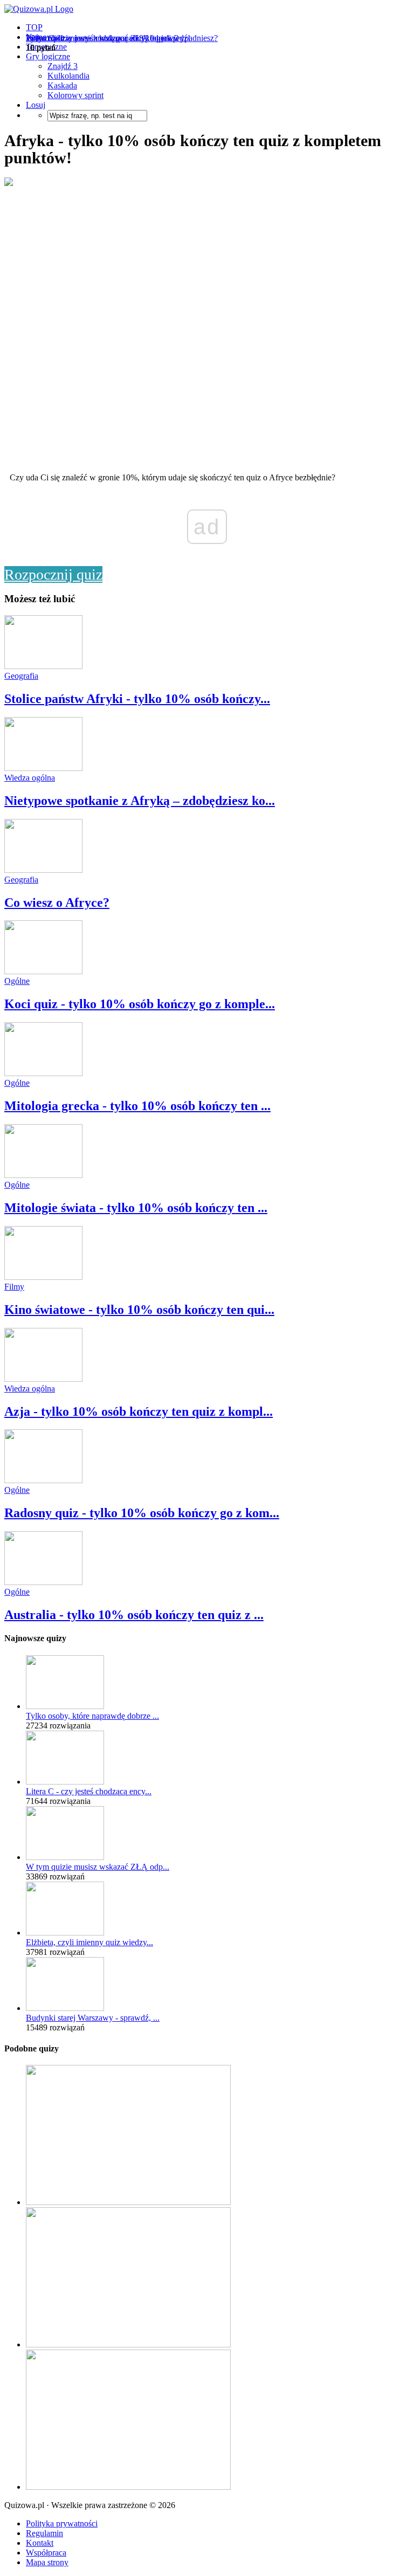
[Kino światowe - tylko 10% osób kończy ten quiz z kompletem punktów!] (43, 1277)
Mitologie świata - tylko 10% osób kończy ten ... (136, 1208)
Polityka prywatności (62, 2523)
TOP (34, 27)
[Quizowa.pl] (39, 9)
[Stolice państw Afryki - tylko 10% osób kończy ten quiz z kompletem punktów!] (43, 666)
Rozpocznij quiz (53, 574)
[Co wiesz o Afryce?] (43, 870)
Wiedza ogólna (30, 778)
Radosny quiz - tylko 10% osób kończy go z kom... (142, 1513)
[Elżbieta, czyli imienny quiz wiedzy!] (65, 1933)
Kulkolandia (68, 76)
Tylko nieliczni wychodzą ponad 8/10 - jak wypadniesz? (122, 38)
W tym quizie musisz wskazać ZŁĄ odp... (98, 1867)
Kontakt (40, 2543)
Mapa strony (47, 2562)
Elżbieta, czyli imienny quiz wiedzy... (89, 1942)
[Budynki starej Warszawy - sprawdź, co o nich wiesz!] (65, 2008)
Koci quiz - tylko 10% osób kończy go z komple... (140, 1004)
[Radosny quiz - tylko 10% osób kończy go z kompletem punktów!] (43, 1480)
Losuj (36, 105)
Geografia (21, 676)
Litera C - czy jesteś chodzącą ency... (89, 1791)
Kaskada (62, 85)
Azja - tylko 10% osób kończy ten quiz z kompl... (139, 1411)
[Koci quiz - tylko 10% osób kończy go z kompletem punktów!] (43, 971)
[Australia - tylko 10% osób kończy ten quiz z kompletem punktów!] (43, 1582)
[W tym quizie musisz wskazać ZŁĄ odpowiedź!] (65, 1857)
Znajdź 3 (63, 66)
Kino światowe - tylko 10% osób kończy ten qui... (139, 1310)
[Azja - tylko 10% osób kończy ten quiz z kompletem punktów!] (43, 1379)
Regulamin (44, 2533)
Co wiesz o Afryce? (57, 903)
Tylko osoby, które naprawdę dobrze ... (92, 1716)
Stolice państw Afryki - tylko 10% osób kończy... (137, 699)
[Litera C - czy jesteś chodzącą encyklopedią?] (65, 1782)
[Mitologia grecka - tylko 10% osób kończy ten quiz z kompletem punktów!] (43, 1073)
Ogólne (17, 981)
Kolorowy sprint (75, 95)
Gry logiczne (48, 56)
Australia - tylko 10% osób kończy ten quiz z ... (134, 1615)
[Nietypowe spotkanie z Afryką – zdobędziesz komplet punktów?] (43, 768)
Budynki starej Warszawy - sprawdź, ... (93, 2018)
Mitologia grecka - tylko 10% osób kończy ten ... (137, 1106)
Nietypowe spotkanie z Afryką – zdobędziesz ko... (140, 801)
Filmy (14, 1287)
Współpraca (46, 2553)
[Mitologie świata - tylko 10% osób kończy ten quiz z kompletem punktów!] (43, 1175)
